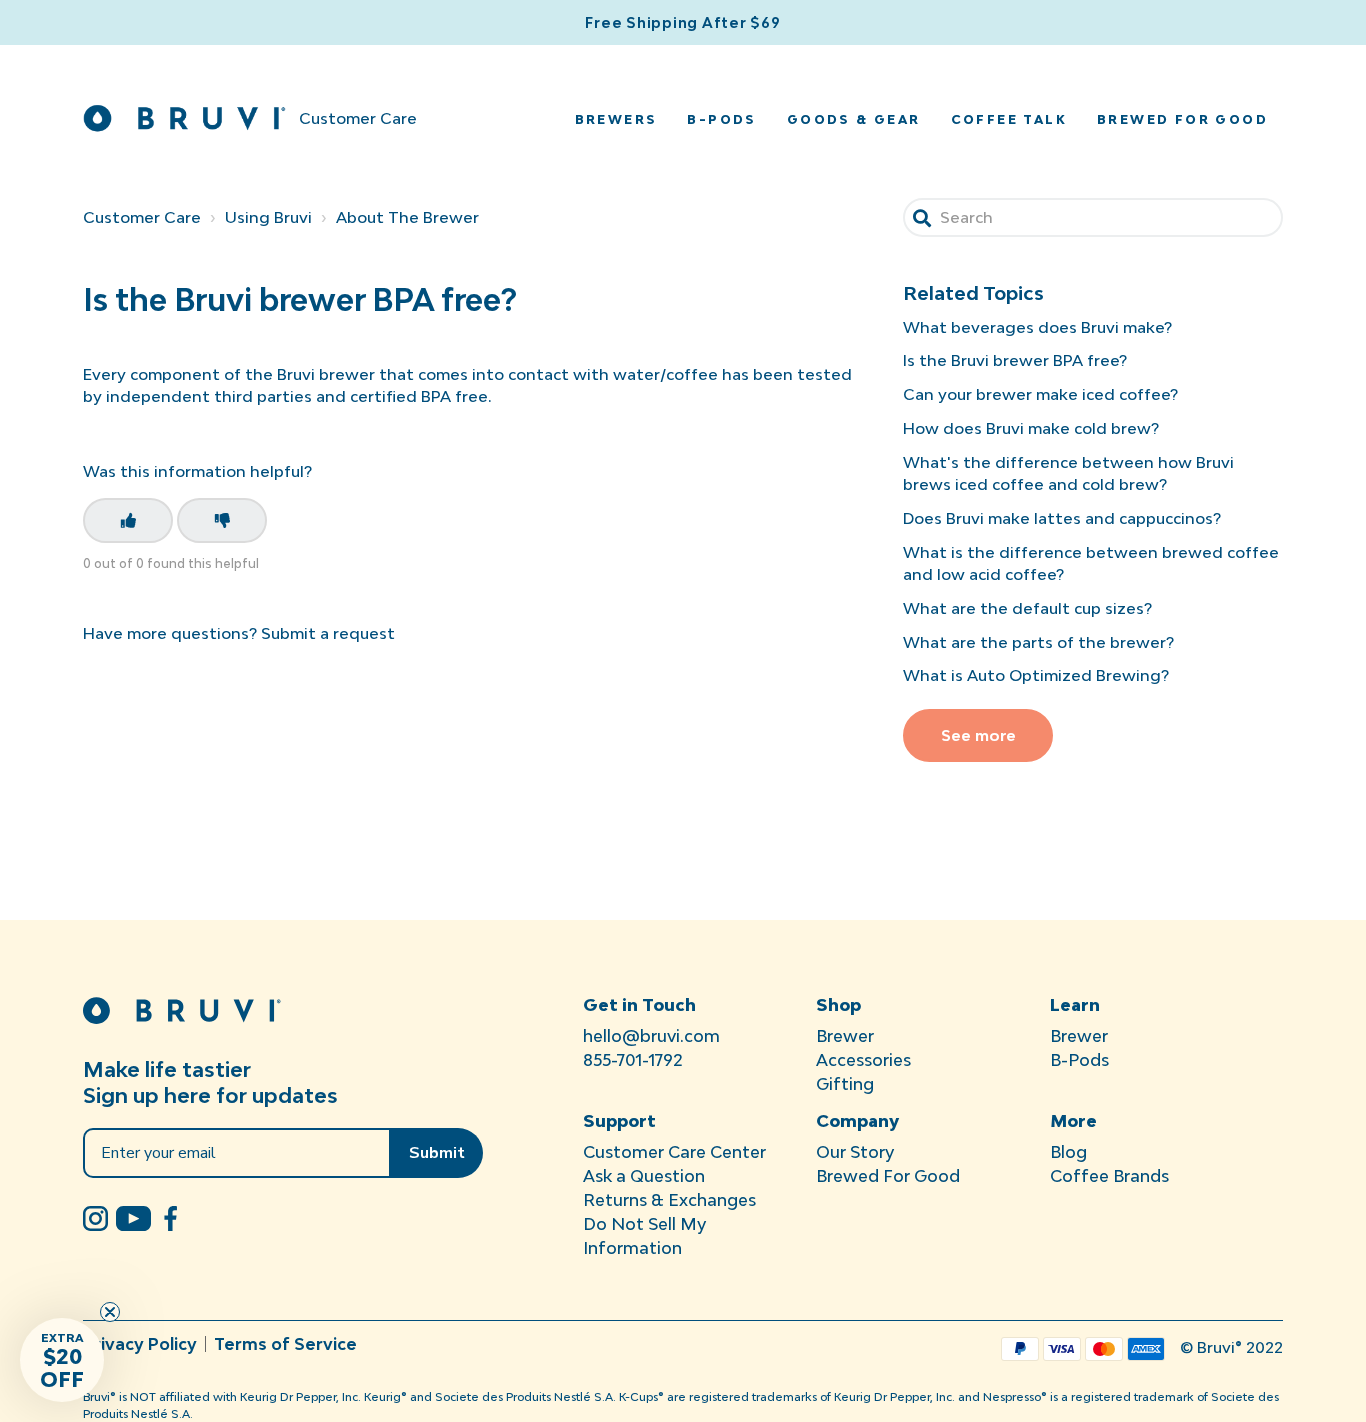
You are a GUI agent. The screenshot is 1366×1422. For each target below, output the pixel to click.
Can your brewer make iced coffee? (1040, 394)
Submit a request (328, 633)
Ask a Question (644, 1176)
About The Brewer (407, 217)
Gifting (845, 1084)
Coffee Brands (1109, 1176)
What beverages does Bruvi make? (1037, 327)
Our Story (855, 1152)
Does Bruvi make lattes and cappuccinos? (1062, 518)
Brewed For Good (888, 1176)
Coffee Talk (1009, 119)
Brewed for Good (1182, 119)
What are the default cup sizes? (1027, 608)
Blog (1068, 1152)
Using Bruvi (268, 217)
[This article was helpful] (128, 520)
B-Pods (721, 119)
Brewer (845, 1036)
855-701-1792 (633, 1060)
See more (978, 735)
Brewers (616, 119)
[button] (62, 1360)
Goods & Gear (854, 119)
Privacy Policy (140, 1344)
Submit (437, 1153)
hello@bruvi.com (651, 1036)
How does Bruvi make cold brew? (1031, 428)
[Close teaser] (110, 1312)
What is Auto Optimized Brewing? (1036, 675)
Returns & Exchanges (669, 1200)
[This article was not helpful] (222, 520)
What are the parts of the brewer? (1038, 642)
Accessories (863, 1060)
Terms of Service (285, 1344)
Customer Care (142, 217)
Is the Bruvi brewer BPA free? (1015, 360)
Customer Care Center (674, 1152)
